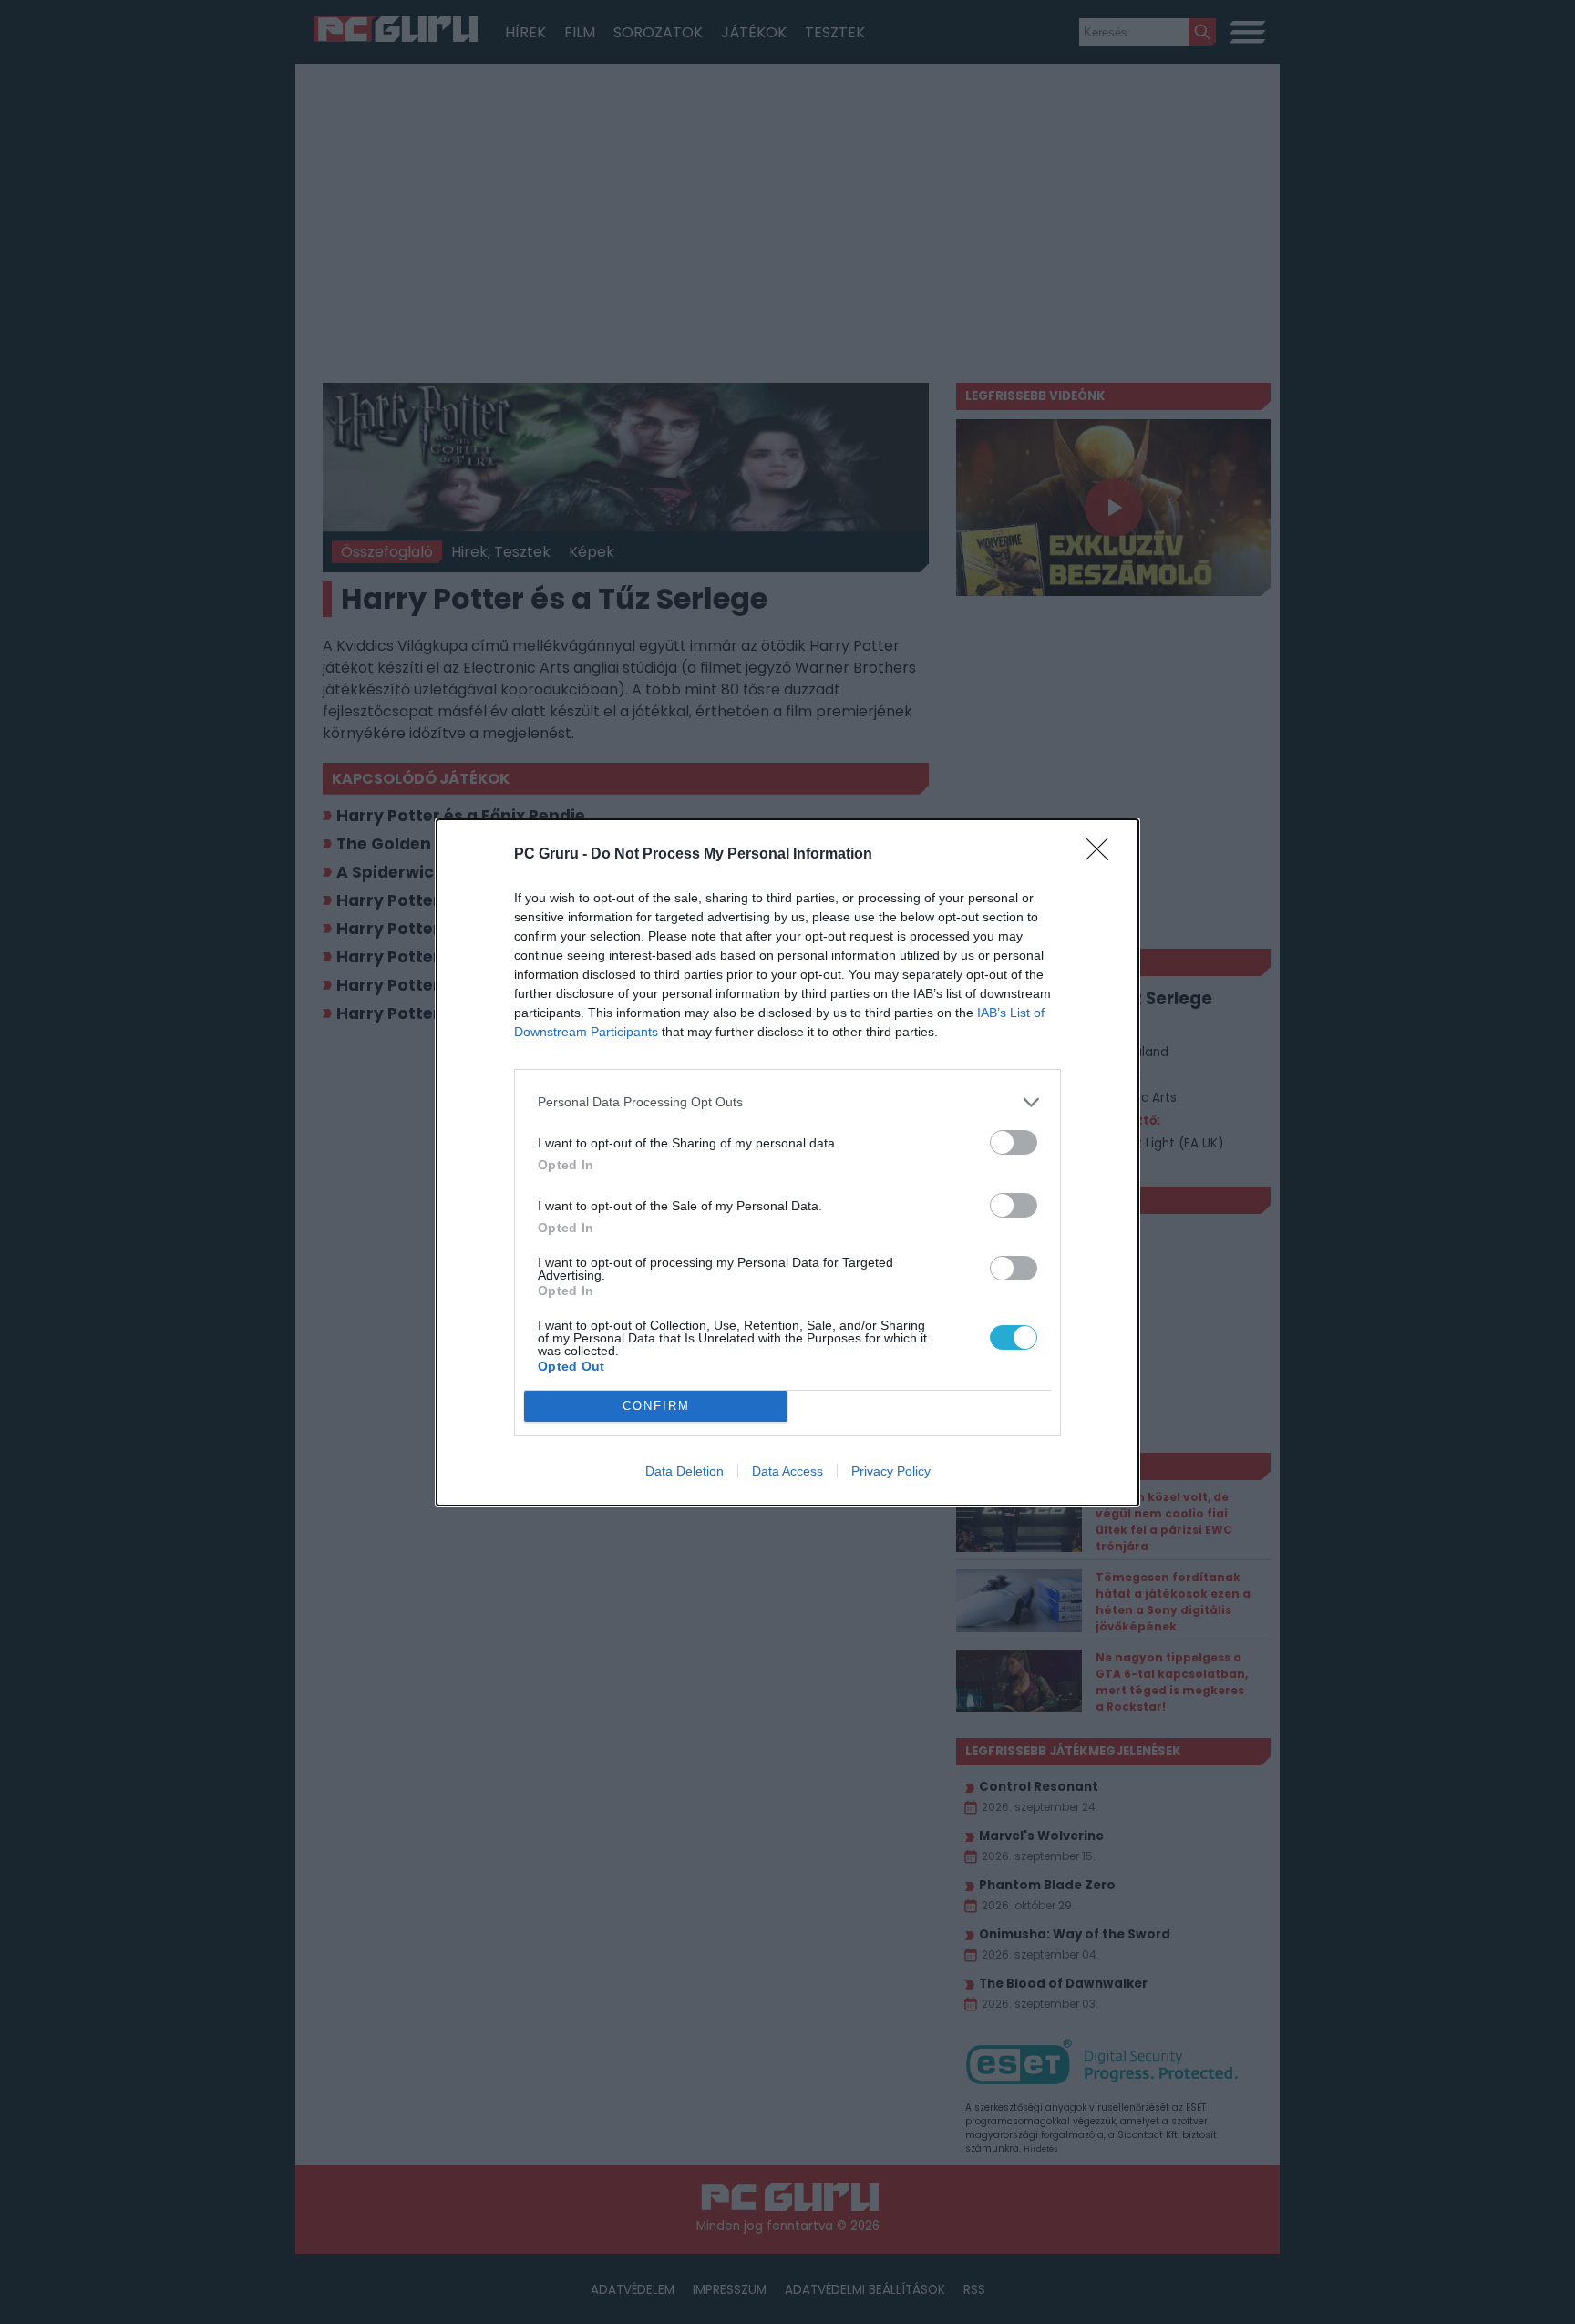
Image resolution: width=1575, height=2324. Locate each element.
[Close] (1103, 855)
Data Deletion (685, 1471)
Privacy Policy (891, 1471)
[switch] (1014, 1142)
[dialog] (787, 1162)
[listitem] (787, 1102)
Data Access (787, 1471)
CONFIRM (656, 1406)
